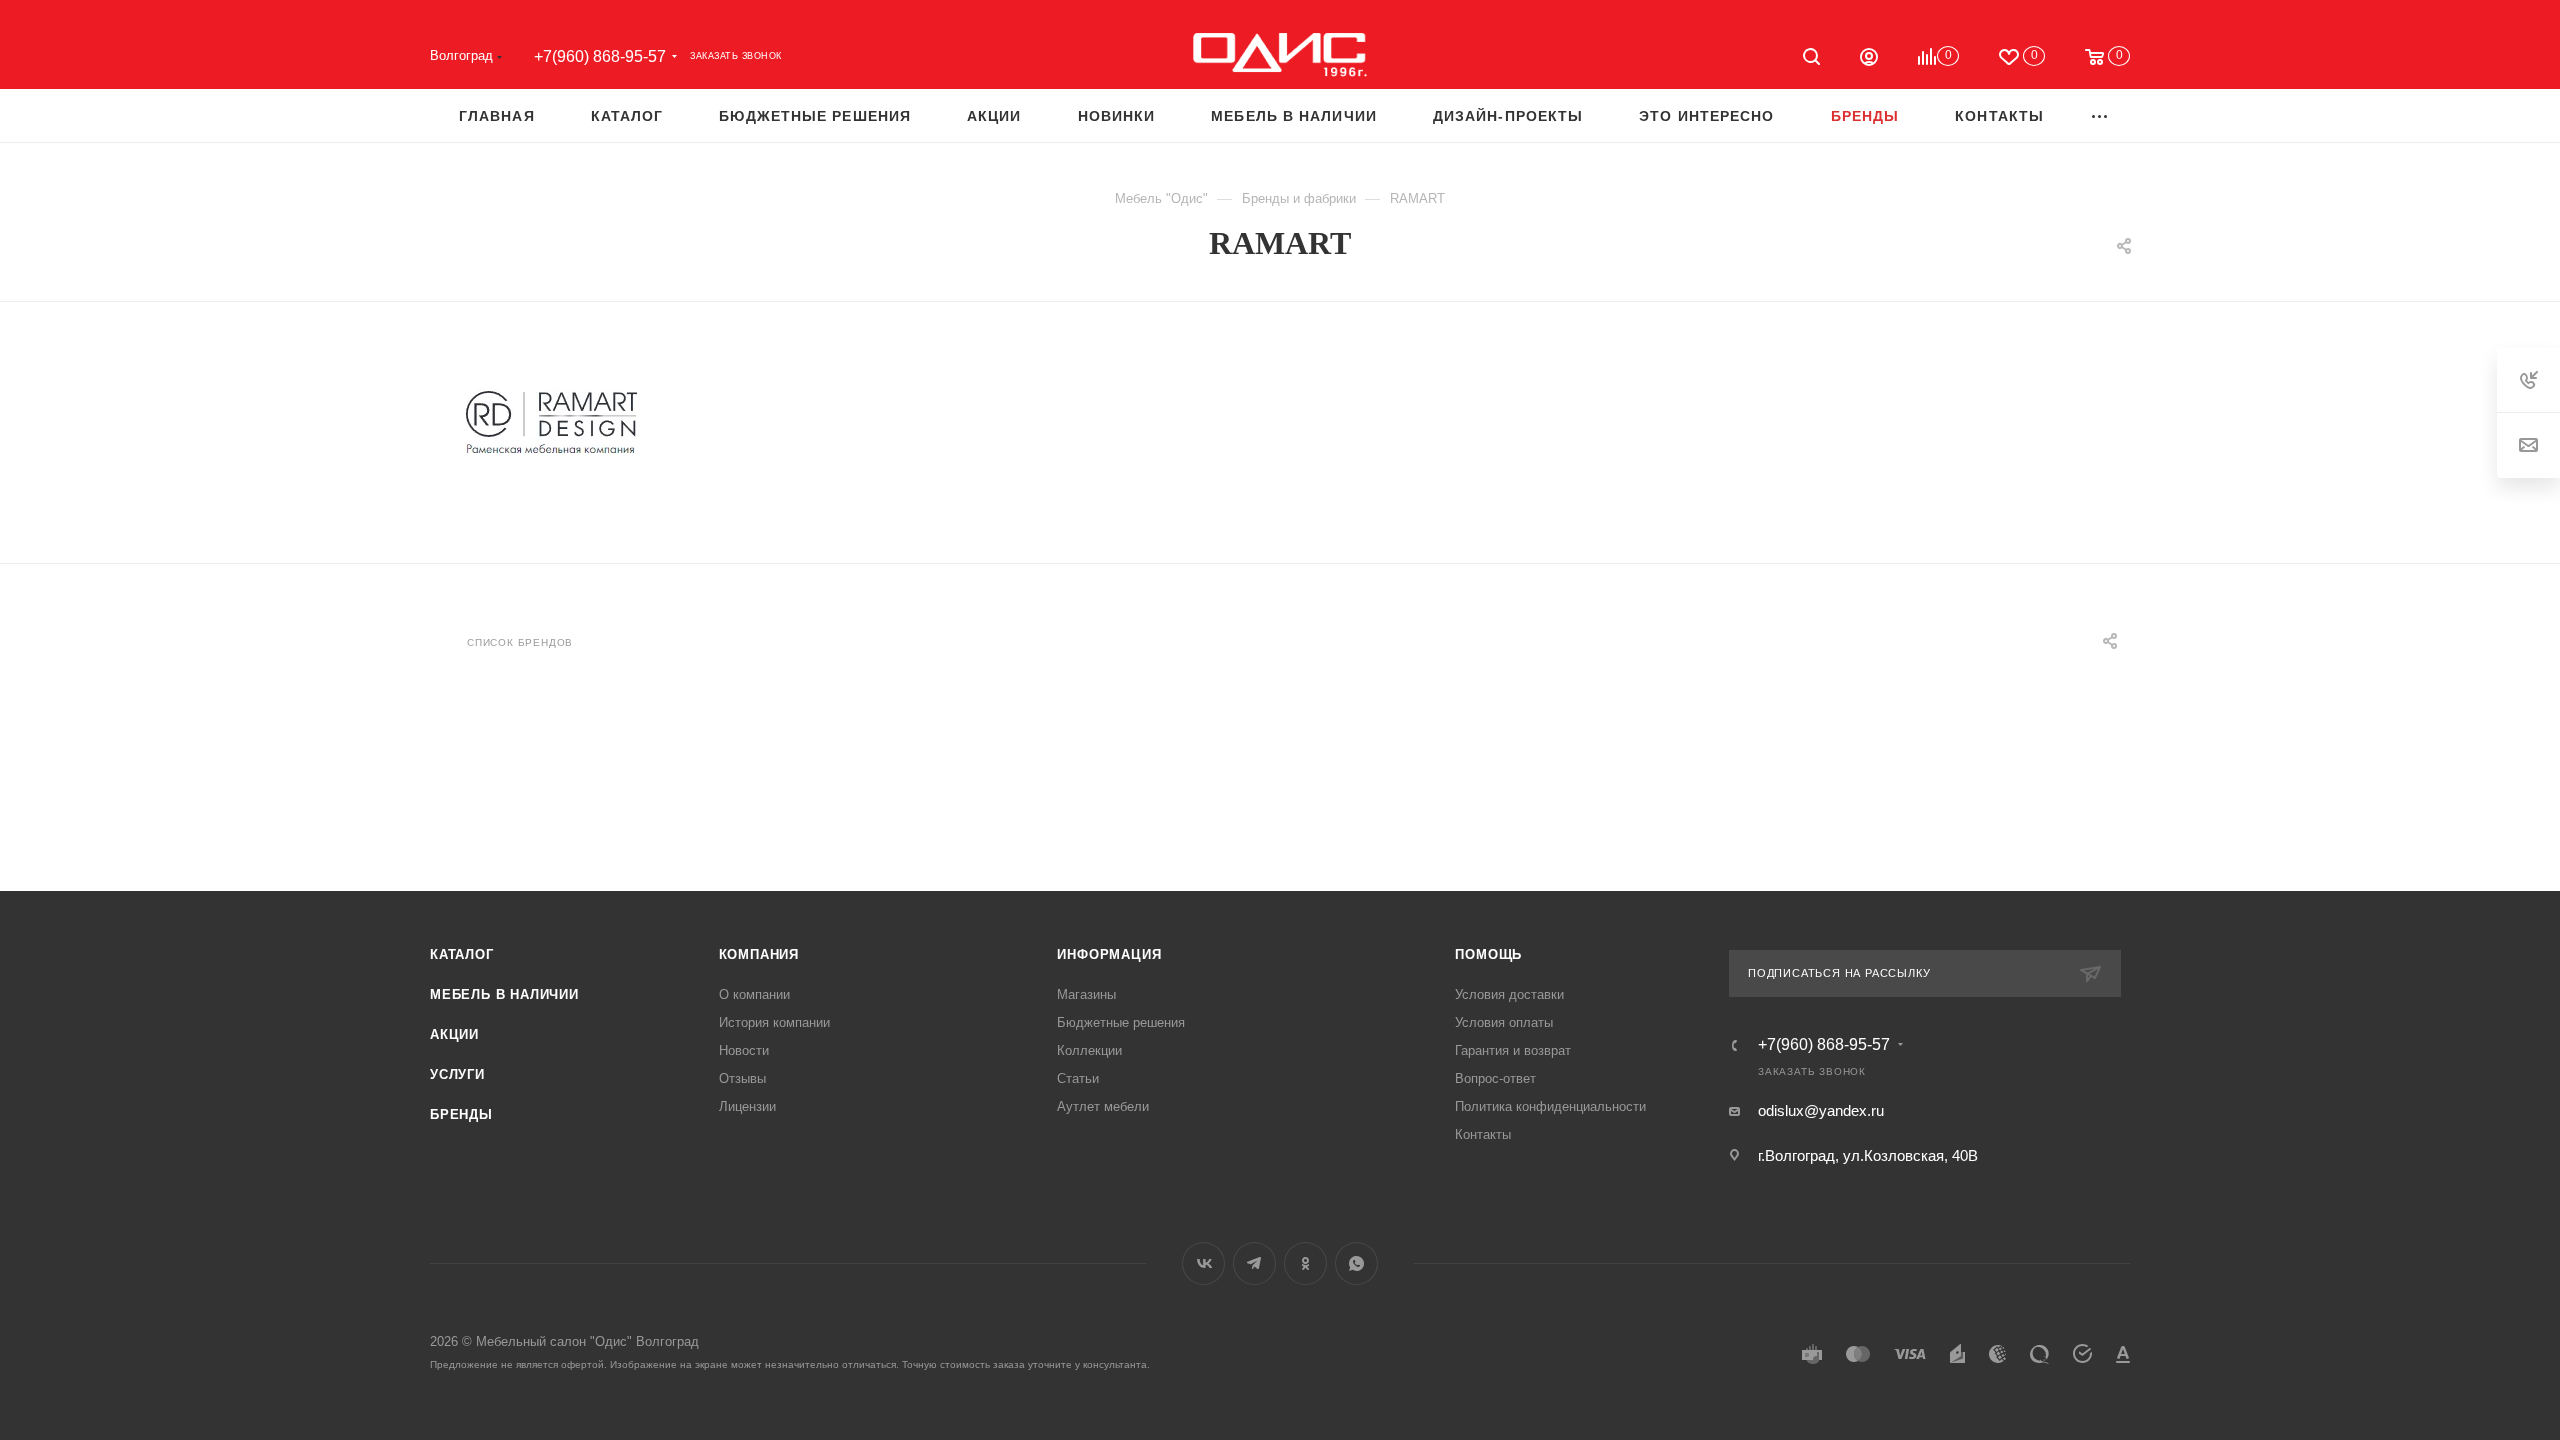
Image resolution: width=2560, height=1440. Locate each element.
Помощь (1488, 954)
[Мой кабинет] (1869, 59)
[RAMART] (550, 424)
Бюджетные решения (1121, 1022)
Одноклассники (1305, 1263)
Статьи (1078, 1078)
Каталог (462, 954)
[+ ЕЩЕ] (2100, 115)
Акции (454, 1034)
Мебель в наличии (504, 994)
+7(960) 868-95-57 (600, 56)
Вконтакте (1203, 1263)
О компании (754, 994)
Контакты (1483, 1134)
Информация (1109, 954)
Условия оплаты (1504, 1022)
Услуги (457, 1074)
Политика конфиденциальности (1550, 1106)
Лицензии (747, 1106)
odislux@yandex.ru (1821, 1110)
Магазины (1086, 994)
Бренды (461, 1114)
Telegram (1254, 1263)
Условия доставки (1509, 994)
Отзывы (742, 1078)
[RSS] (2078, 246)
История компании (774, 1022)
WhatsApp (1356, 1263)
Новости (744, 1050)
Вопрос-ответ (1495, 1078)
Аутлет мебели (1103, 1106)
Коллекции (1089, 1050)
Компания (759, 954)
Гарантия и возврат (1513, 1050)
